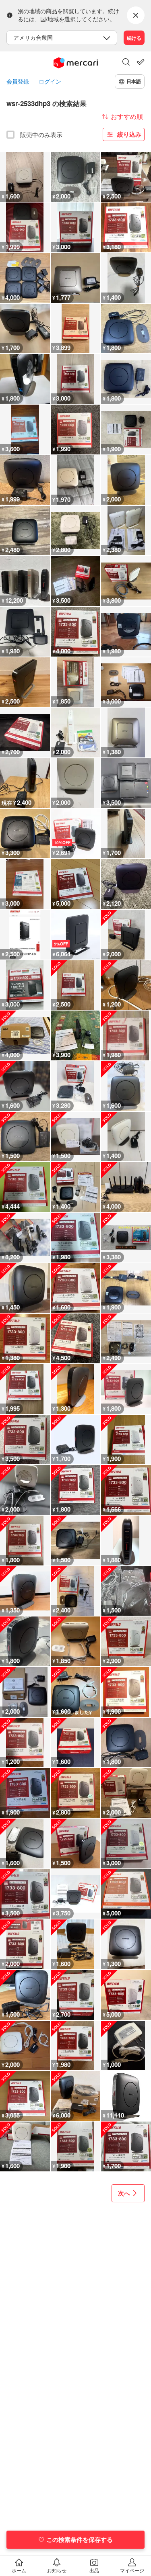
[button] (126, 63)
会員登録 (18, 81)
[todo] (141, 62)
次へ (124, 2193)
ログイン (50, 81)
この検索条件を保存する (80, 2539)
